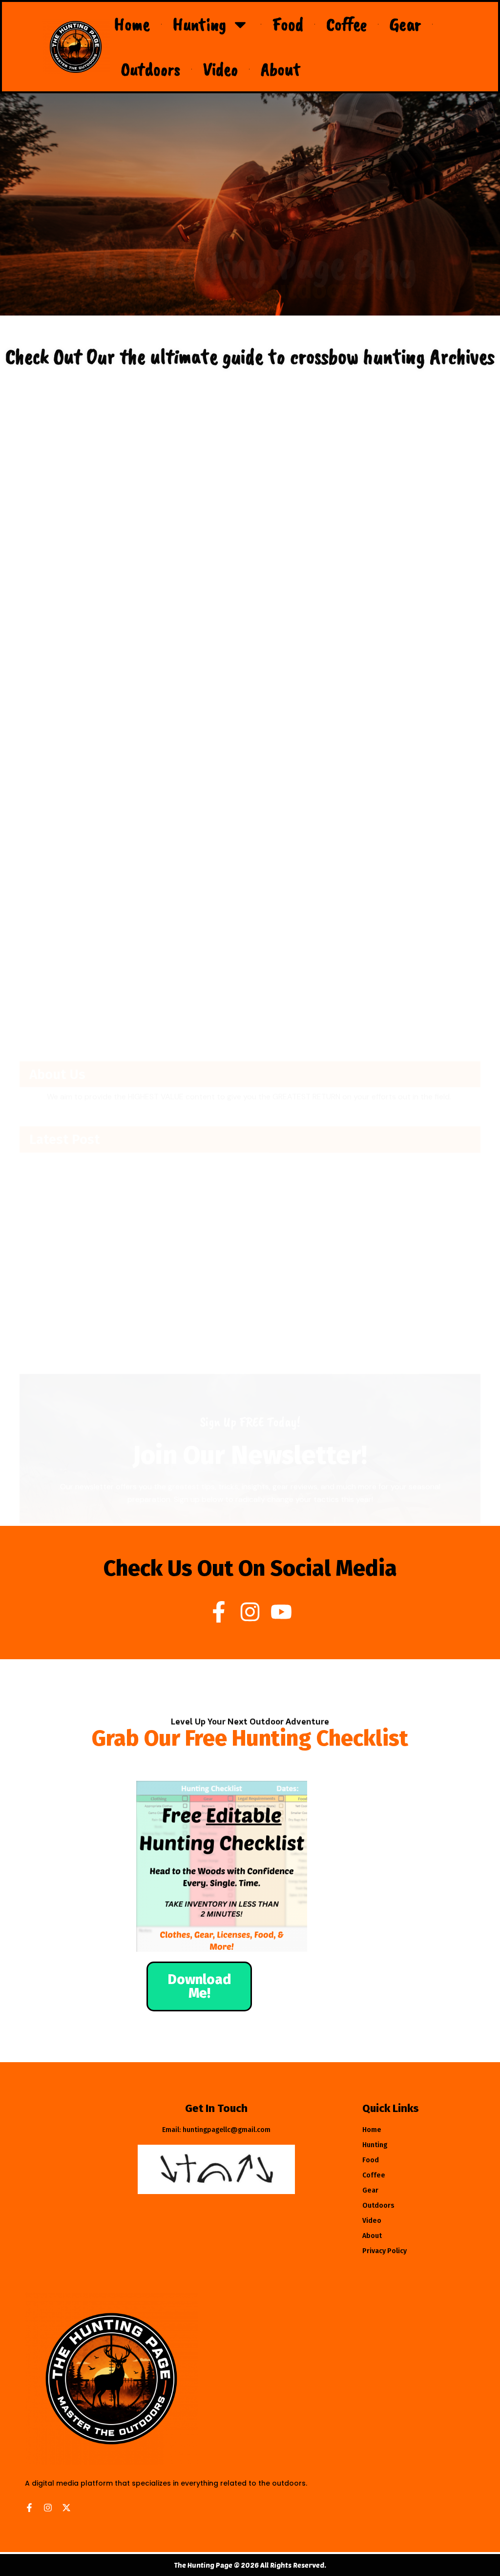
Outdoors (151, 69)
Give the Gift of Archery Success (328, 892)
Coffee (346, 24)
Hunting (199, 24)
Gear (405, 24)
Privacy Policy (385, 2251)
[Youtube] (281, 1612)
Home (132, 24)
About (281, 69)
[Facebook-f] (219, 1612)
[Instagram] (250, 1612)
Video (220, 69)
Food (288, 24)
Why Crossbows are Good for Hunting (336, 629)
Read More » (47, 654)
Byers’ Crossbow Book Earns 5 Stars (86, 892)
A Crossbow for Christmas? (71, 629)
